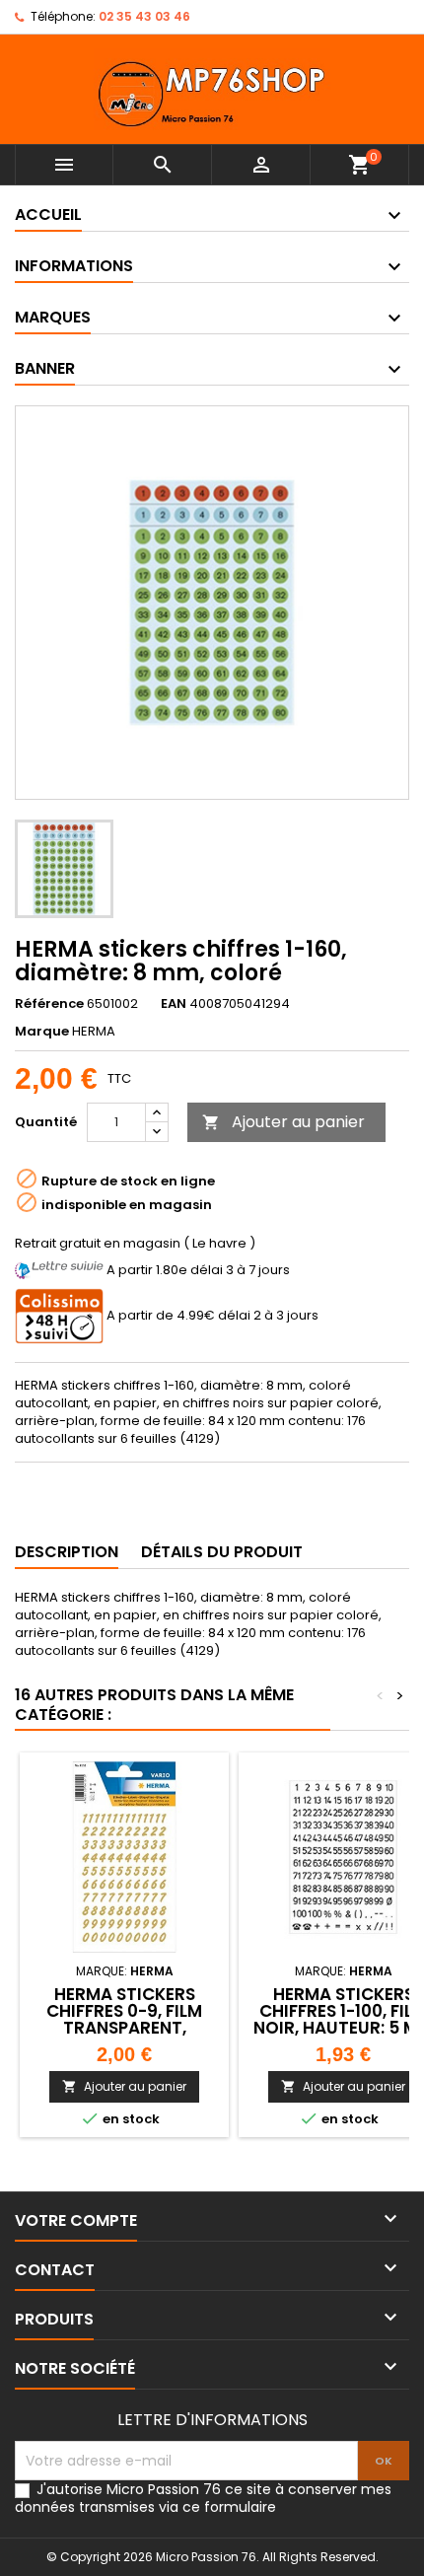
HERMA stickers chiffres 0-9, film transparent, (124, 2011)
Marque (42, 1032)
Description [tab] (67, 1552)
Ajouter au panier (283, 1122)
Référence (49, 1004)
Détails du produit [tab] (222, 1552)
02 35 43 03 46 (144, 16)
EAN (174, 1004)
